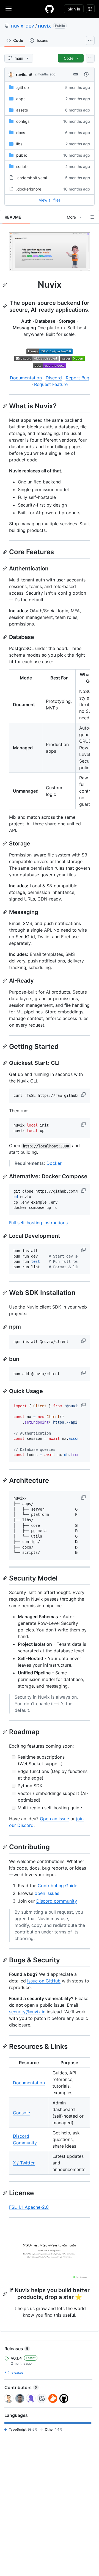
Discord (54, 378)
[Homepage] (50, 9)
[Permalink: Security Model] (5, 1578)
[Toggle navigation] (9, 9)
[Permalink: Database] (5, 637)
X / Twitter (24, 2163)
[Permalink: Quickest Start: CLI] (5, 1063)
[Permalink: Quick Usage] (5, 1391)
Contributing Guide (57, 1886)
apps (21, 99)
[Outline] (92, 217)
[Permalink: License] (5, 2193)
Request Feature (51, 384)
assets (22, 110)
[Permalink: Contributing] (5, 1847)
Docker (54, 1163)
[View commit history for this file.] (86, 74)
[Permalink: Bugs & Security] (5, 1960)
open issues (47, 1893)
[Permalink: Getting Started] (5, 1046)
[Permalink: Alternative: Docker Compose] (5, 1177)
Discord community (57, 1901)
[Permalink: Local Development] (5, 1236)
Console (21, 2113)
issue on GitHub (44, 1981)
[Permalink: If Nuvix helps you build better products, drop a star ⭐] (5, 2294)
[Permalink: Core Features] (5, 552)
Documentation (26, 378)
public (22, 155)
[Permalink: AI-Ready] (5, 981)
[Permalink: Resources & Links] (5, 2046)
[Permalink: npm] (5, 1327)
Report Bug (78, 378)
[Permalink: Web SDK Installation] (5, 1293)
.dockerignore (29, 189)
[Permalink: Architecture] (5, 1480)
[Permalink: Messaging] (5, 912)
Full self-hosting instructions (38, 1223)
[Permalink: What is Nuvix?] (5, 406)
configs (23, 121)
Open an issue (54, 1819)
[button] (84, 1095)
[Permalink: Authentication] (5, 568)
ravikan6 (24, 74)
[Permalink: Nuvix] (5, 285)
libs (19, 144)
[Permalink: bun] (5, 1359)
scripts (22, 166)
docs (21, 133)
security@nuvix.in (27, 2012)
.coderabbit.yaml (31, 178)
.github (23, 87)
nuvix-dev (23, 26)
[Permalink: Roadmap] (5, 1732)
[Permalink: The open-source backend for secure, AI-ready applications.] (5, 306)
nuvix (44, 26)
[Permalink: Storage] (5, 844)
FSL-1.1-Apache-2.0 (29, 2207)
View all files (50, 200)
